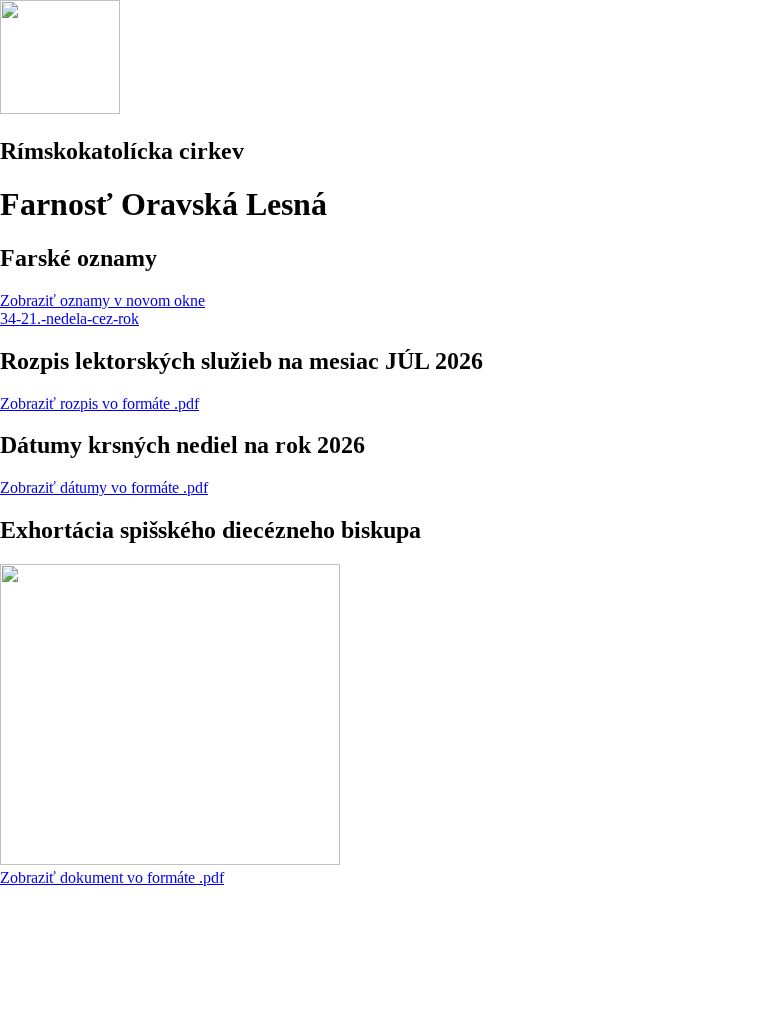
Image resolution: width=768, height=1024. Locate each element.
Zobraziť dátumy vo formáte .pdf (104, 487)
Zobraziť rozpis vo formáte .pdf (99, 403)
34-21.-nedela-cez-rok (69, 318)
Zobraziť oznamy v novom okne (102, 300)
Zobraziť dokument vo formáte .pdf (112, 877)
